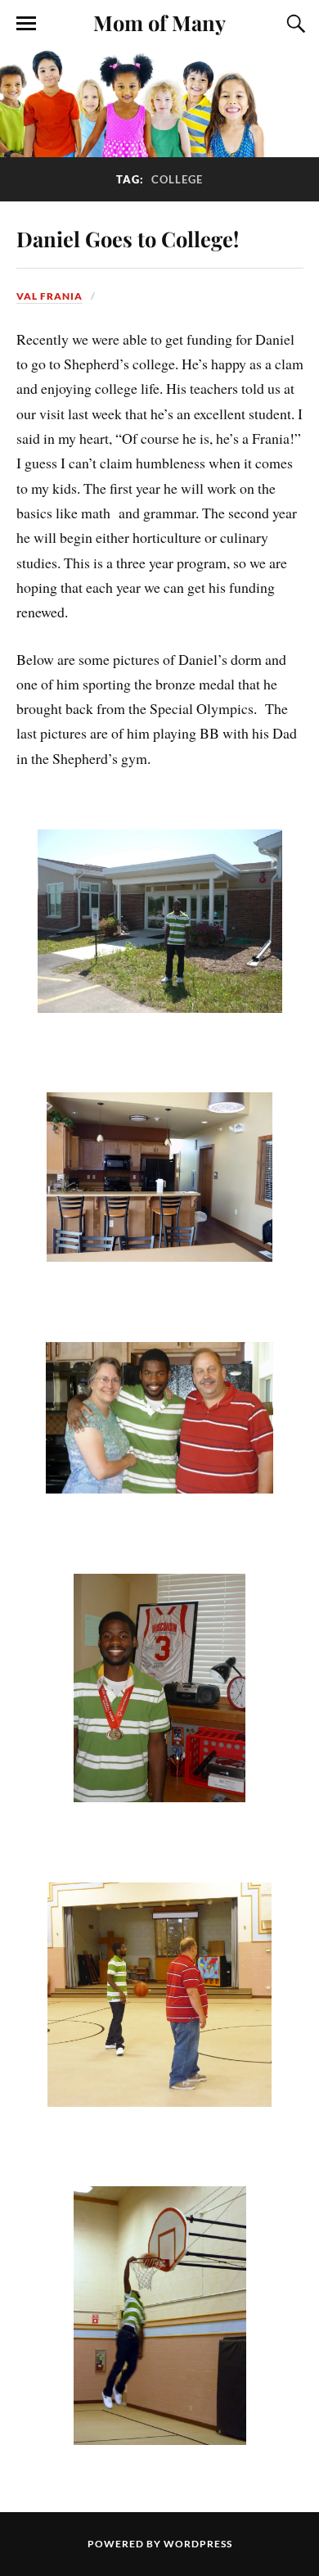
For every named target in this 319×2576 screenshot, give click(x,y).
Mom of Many (159, 22)
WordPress (198, 2544)
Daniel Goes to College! (128, 238)
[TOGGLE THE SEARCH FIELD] (294, 24)
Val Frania (49, 296)
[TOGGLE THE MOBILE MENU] (26, 24)
